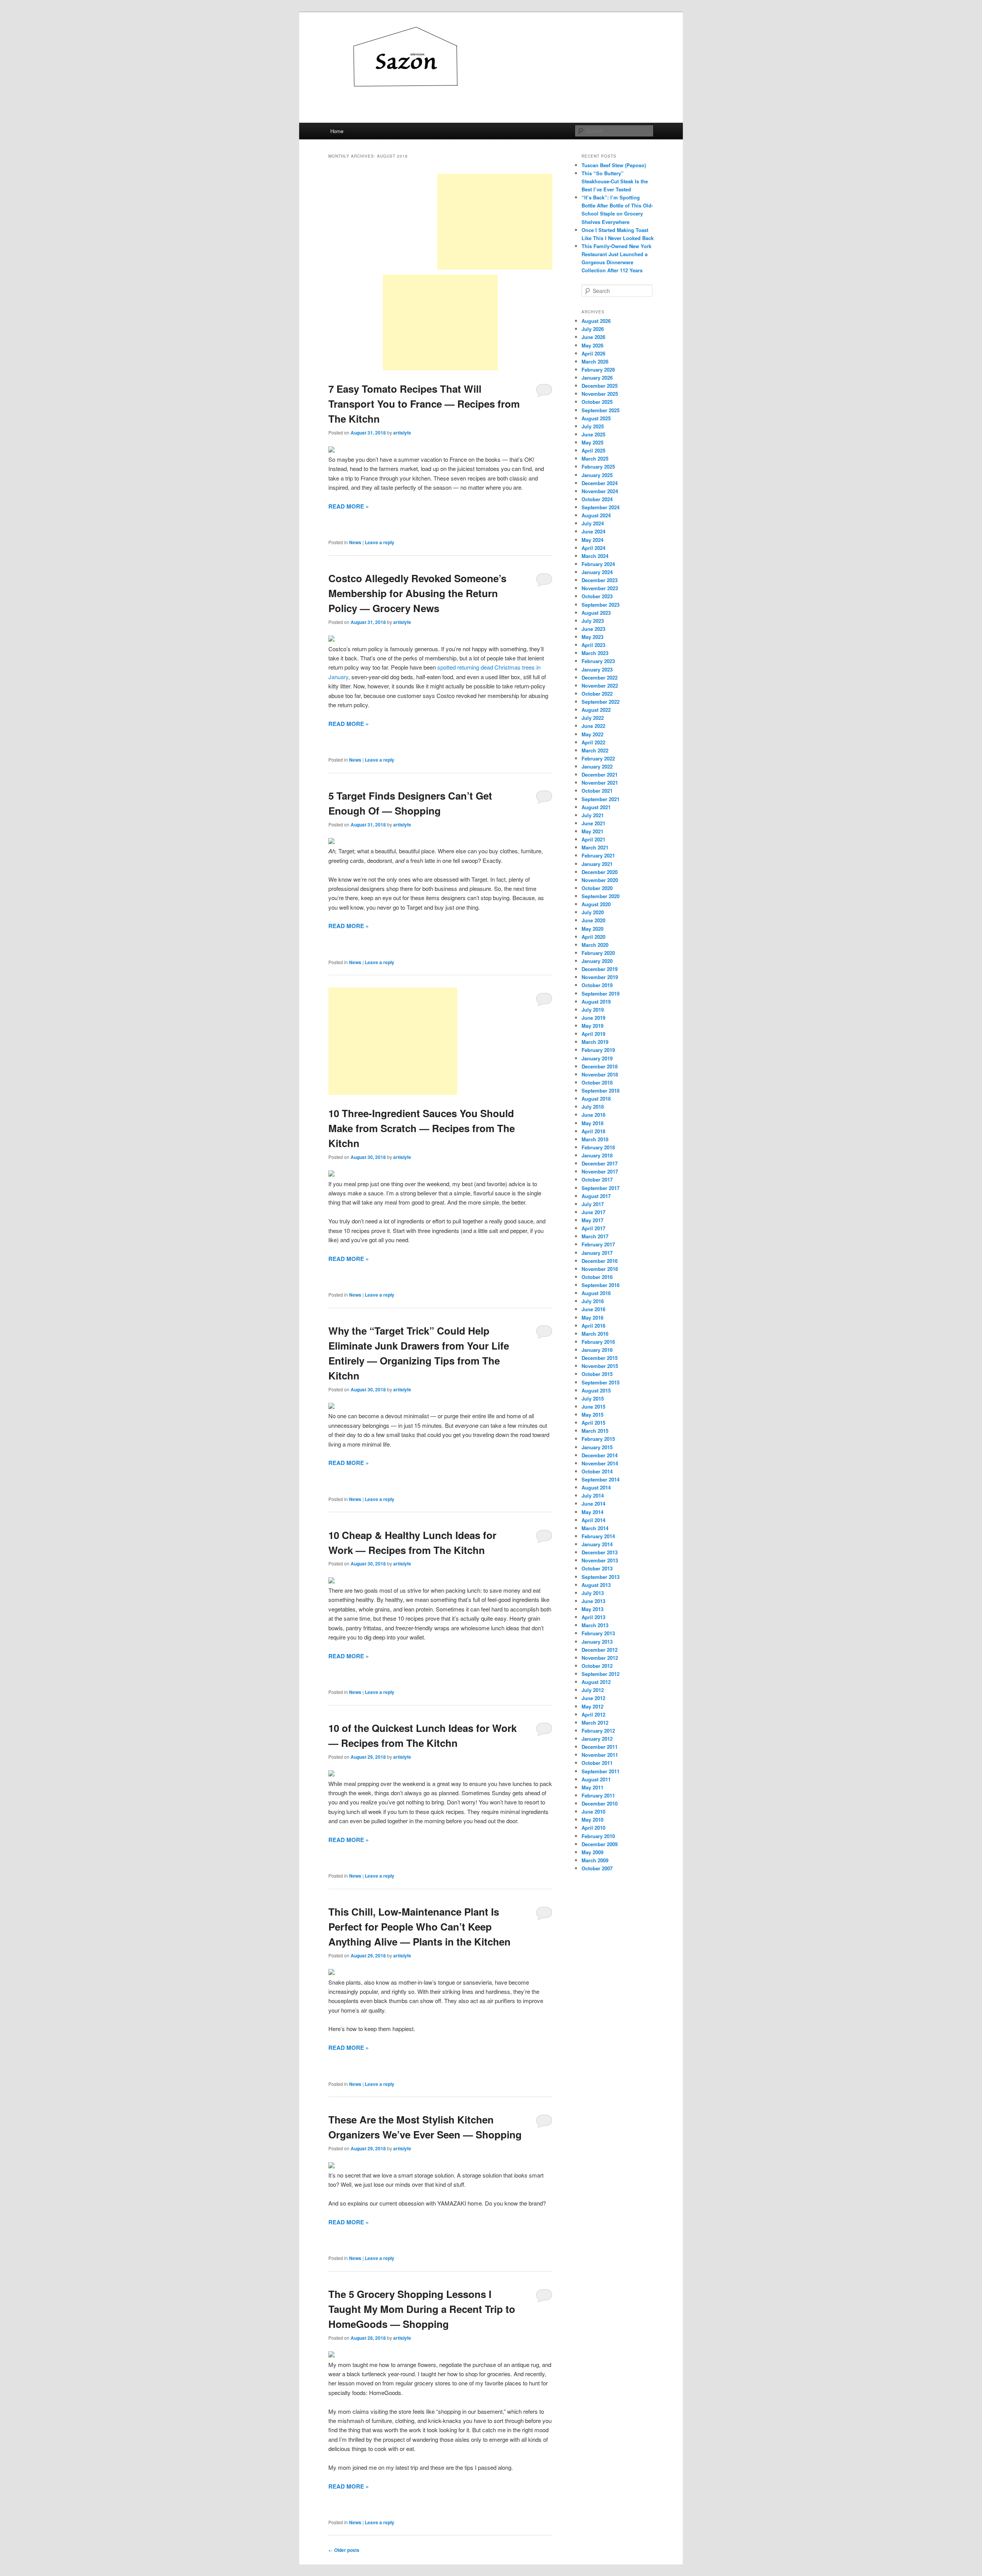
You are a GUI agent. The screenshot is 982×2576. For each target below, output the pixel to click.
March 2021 (595, 847)
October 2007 (597, 1868)
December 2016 (600, 1261)
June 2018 (593, 1115)
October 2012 (597, 1666)
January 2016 (597, 1350)
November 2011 (600, 1755)
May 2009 (592, 1852)
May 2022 (592, 734)
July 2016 (593, 1301)
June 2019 (593, 1018)
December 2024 (600, 483)
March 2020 (595, 945)
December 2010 (600, 1803)
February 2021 (598, 855)
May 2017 (592, 1220)
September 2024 (601, 507)
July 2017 (593, 1204)
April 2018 (593, 1131)
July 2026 (593, 329)
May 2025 (592, 442)
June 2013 (593, 1601)
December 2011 (600, 1747)
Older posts (344, 2550)
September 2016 (601, 1285)
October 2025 (597, 402)
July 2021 (593, 815)
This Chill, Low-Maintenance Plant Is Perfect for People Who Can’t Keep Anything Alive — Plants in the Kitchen (419, 1927)
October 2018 (597, 1082)
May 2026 (592, 345)
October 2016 (597, 1277)
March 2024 (595, 556)
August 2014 (596, 1487)
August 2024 (596, 515)
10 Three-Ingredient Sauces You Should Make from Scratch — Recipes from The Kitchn (422, 1128)
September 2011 (601, 1771)
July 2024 (593, 523)
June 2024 (593, 531)
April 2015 (593, 1423)
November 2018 (600, 1074)
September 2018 (601, 1090)
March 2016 (595, 1334)
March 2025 (595, 458)
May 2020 (592, 929)
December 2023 (600, 580)
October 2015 (597, 1374)
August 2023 (596, 613)
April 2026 (593, 353)
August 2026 (596, 321)
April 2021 (593, 839)
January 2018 (597, 1155)
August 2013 (596, 1585)
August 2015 (596, 1390)
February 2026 (598, 370)
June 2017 (593, 1212)
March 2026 (595, 361)
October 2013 (597, 1568)
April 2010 (593, 1828)
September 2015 (601, 1382)
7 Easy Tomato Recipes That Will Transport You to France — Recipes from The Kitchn (424, 404)
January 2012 (597, 1739)
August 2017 (596, 1196)
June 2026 (593, 337)
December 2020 (600, 872)
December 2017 (600, 1163)
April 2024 (593, 548)
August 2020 (596, 904)
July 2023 (593, 621)
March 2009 (595, 1860)
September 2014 (601, 1479)
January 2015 (597, 1447)
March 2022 (595, 750)
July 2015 (593, 1398)
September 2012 (601, 1674)
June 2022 (593, 726)
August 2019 (596, 1002)
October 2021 (597, 791)
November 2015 (600, 1366)
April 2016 (593, 1326)
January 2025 (597, 475)
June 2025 (593, 434)
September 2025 (601, 410)
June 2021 (593, 823)
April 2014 (593, 1520)
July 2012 (593, 1690)
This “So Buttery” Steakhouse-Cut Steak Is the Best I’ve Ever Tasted (615, 181)
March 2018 (595, 1139)
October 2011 (597, 1763)
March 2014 (595, 1528)
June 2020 (593, 920)
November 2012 (600, 1658)
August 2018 (596, 1099)
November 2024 (600, 491)
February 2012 (598, 1731)
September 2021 (601, 799)
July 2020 (593, 912)
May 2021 (592, 831)
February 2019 (598, 1050)
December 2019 (600, 969)
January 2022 (597, 766)
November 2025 (600, 394)
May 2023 (592, 637)
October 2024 (597, 499)
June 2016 (593, 1309)
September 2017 (601, 1188)
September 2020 (601, 896)
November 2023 (600, 588)
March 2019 (595, 1042)
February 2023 (598, 661)
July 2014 (593, 1495)
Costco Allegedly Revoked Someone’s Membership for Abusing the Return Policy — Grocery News (417, 593)
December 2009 (600, 1844)
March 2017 (595, 1236)
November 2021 (600, 783)
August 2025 (596, 418)
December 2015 (600, 1358)
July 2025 (593, 426)
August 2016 (596, 1293)
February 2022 (598, 758)
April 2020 (593, 937)
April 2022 (593, 742)
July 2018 (593, 1107)
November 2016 (600, 1269)
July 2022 (593, 718)
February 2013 (598, 1633)
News (355, 542)
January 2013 (597, 1642)
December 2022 (600, 677)
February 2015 (598, 1439)
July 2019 (593, 1010)
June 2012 (593, 1698)
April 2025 (593, 450)
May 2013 (592, 1609)
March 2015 (595, 1431)
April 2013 (593, 1617)
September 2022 (601, 702)
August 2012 (596, 1682)
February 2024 (598, 564)
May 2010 (592, 1820)
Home (337, 131)
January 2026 (597, 378)
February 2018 (598, 1147)
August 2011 (596, 1779)
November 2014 (600, 1463)
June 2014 (593, 1504)
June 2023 (593, 629)
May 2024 (592, 540)
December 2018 (600, 1066)
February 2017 (598, 1244)
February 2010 (598, 1836)
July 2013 (593, 1593)
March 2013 (595, 1625)
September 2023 (601, 605)
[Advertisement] (495, 222)
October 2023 (597, 596)
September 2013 (601, 1577)
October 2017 (597, 1179)
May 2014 (592, 1512)
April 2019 (593, 1034)
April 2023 (593, 645)
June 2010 (593, 1811)
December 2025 (600, 386)
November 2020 (600, 880)
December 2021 (600, 774)
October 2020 (597, 888)
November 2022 (600, 686)
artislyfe (402, 433)
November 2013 (600, 1560)
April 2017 (593, 1228)
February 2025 (598, 467)
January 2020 (597, 961)
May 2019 (592, 1026)
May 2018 (592, 1123)
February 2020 (598, 953)
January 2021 (597, 864)
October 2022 (597, 694)
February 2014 (598, 1536)
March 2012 (595, 1723)
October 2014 (597, 1471)
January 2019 (597, 1058)
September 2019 (601, 993)
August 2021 (596, 807)
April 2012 (593, 1714)
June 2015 (593, 1407)
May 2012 (592, 1706)
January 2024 (597, 572)
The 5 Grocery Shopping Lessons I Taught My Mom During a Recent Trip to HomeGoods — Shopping (422, 2309)
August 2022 (596, 710)
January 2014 (597, 1544)
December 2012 (600, 1650)
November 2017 (600, 1171)
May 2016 (592, 1318)
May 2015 (592, 1415)
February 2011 (598, 1795)
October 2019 (597, 985)
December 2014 (600, 1455)
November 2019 (600, 977)
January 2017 (597, 1253)
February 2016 (598, 1342)
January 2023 (597, 669)
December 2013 (600, 1552)
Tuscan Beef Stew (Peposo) (614, 165)
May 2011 (592, 1787)
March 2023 (595, 653)
